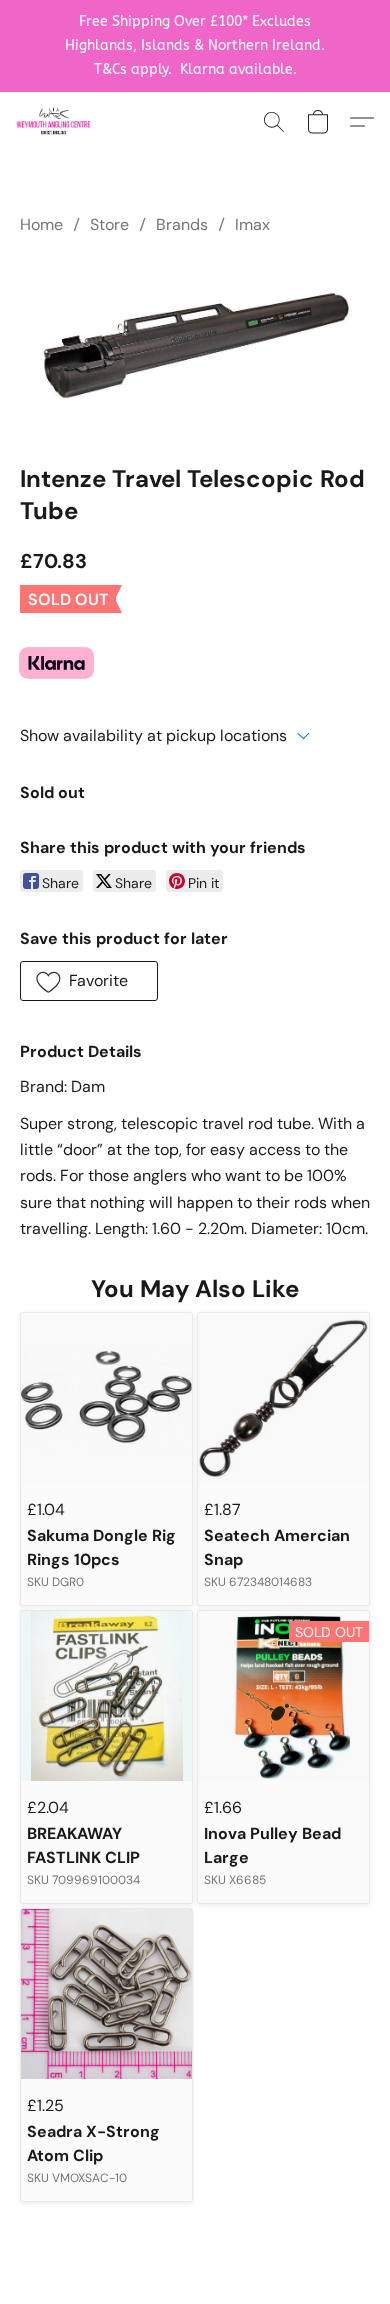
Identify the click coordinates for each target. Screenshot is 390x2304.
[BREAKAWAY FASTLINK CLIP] (106, 1696)
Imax (252, 224)
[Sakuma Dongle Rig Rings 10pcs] (106, 1398)
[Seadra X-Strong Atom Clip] (106, 1994)
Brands (182, 224)
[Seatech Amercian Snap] (283, 1398)
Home (41, 224)
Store (109, 224)
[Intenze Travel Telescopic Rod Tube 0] (195, 345)
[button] (55, 122)
